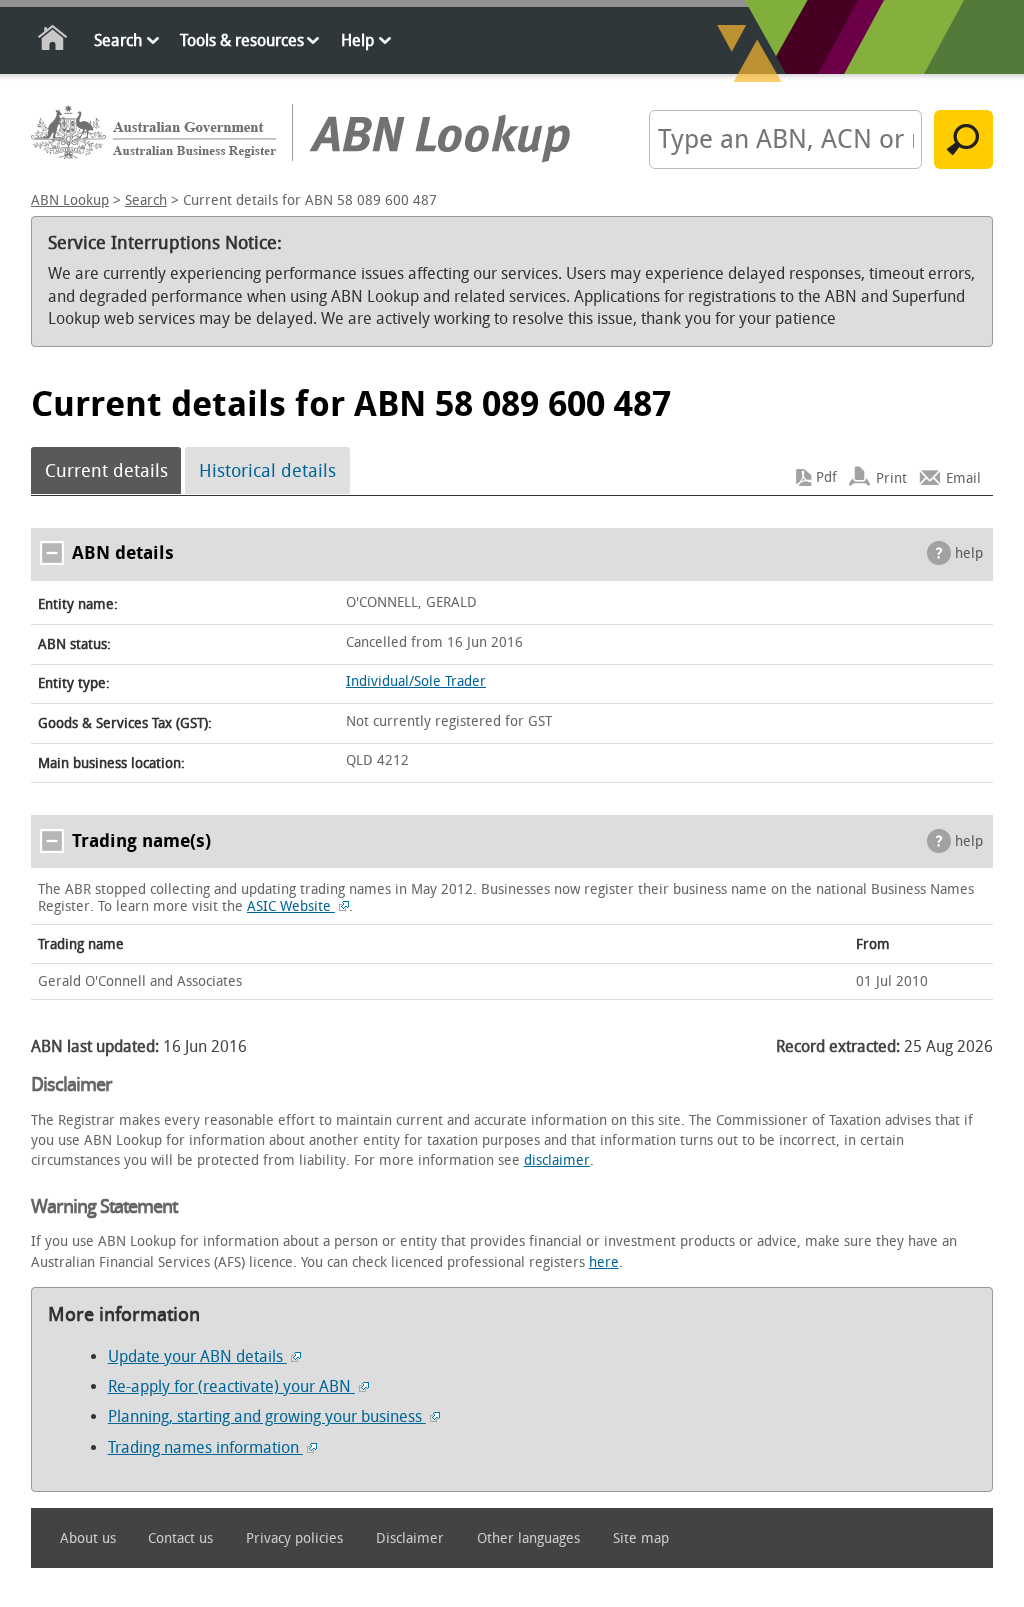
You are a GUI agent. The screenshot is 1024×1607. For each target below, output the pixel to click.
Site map (641, 1538)
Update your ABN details (197, 1356)
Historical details (267, 471)
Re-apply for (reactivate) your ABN (231, 1386)
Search (118, 40)
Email (963, 477)
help (969, 553)
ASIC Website (291, 906)
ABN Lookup (70, 200)
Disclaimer (410, 1538)
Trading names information (205, 1447)
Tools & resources (242, 40)
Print (891, 477)
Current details (106, 471)
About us (88, 1538)
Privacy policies (294, 1538)
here (604, 1262)
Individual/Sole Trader (416, 681)
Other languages (528, 1538)
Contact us (180, 1538)
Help (357, 40)
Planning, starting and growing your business (267, 1416)
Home (53, 41)
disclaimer (557, 1160)
